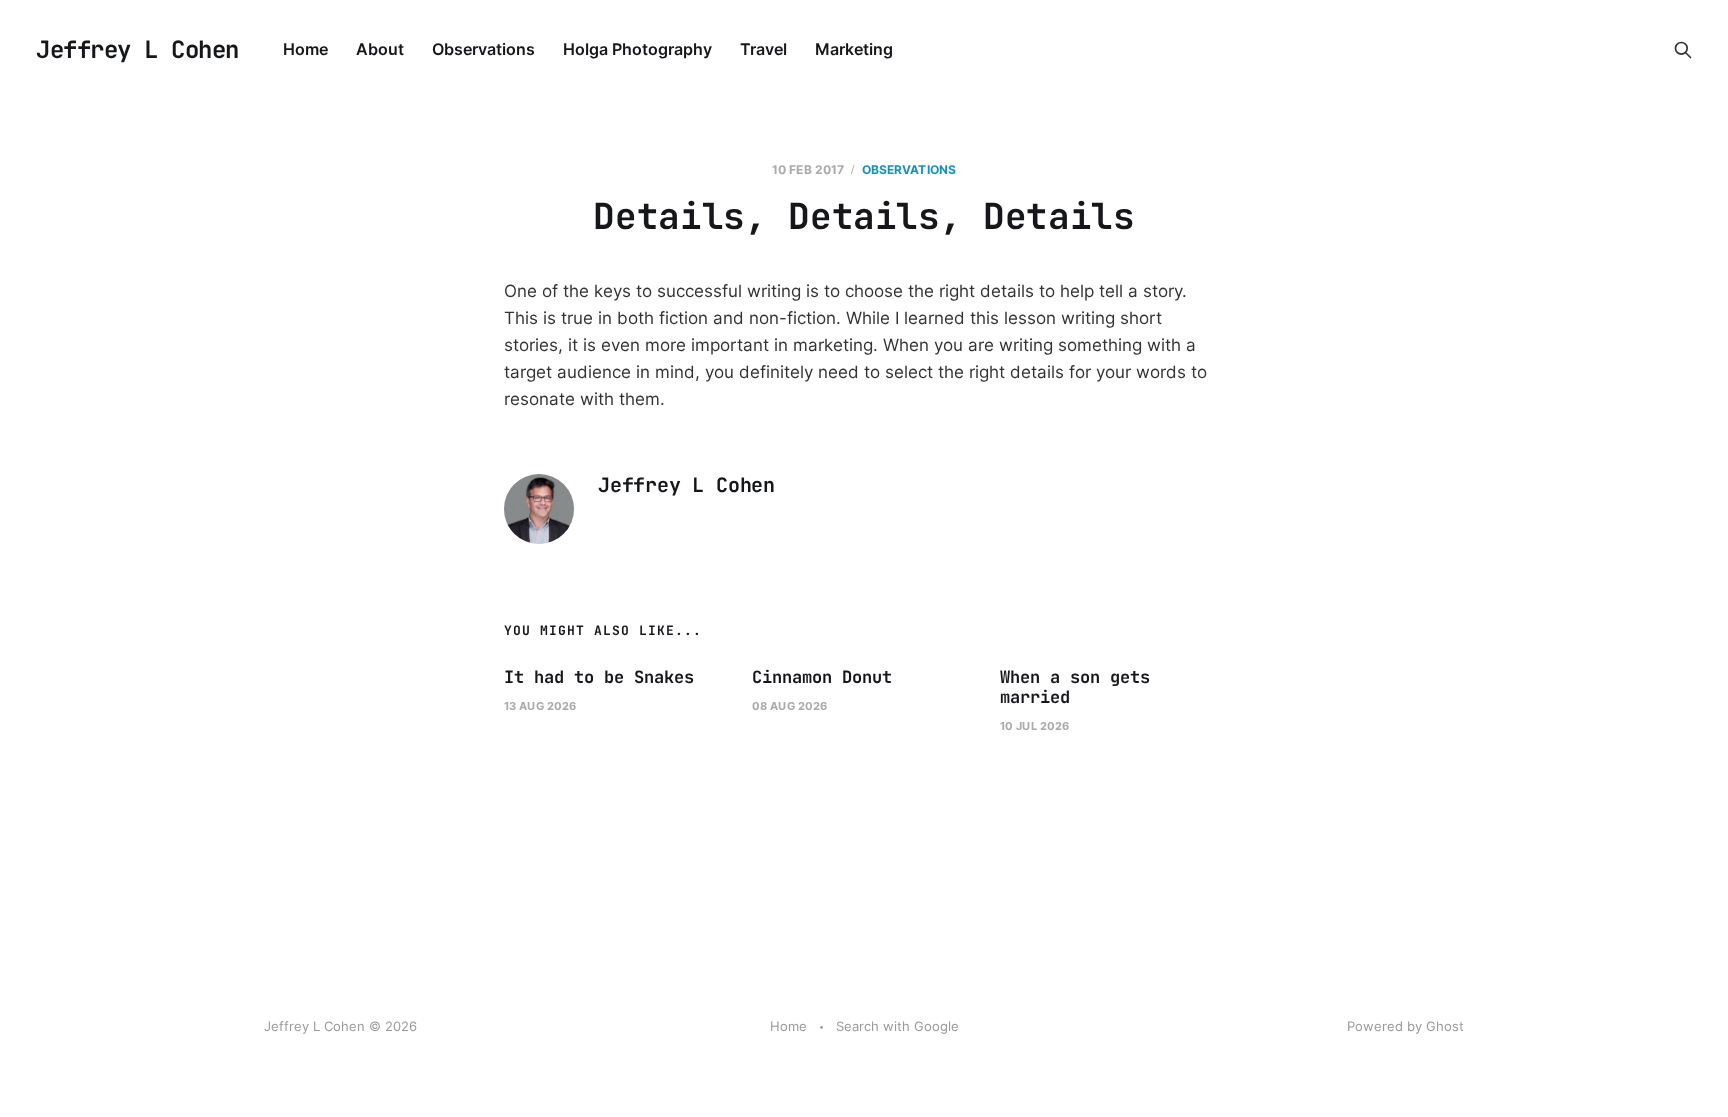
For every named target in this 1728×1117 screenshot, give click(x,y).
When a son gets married (1075, 687)
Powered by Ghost (1405, 1026)
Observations (483, 49)
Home (305, 49)
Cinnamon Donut (822, 677)
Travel (763, 49)
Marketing (854, 49)
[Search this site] (1683, 50)
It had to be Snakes (599, 677)
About (380, 49)
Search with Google (897, 1026)
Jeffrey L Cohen (137, 50)
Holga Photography (637, 49)
